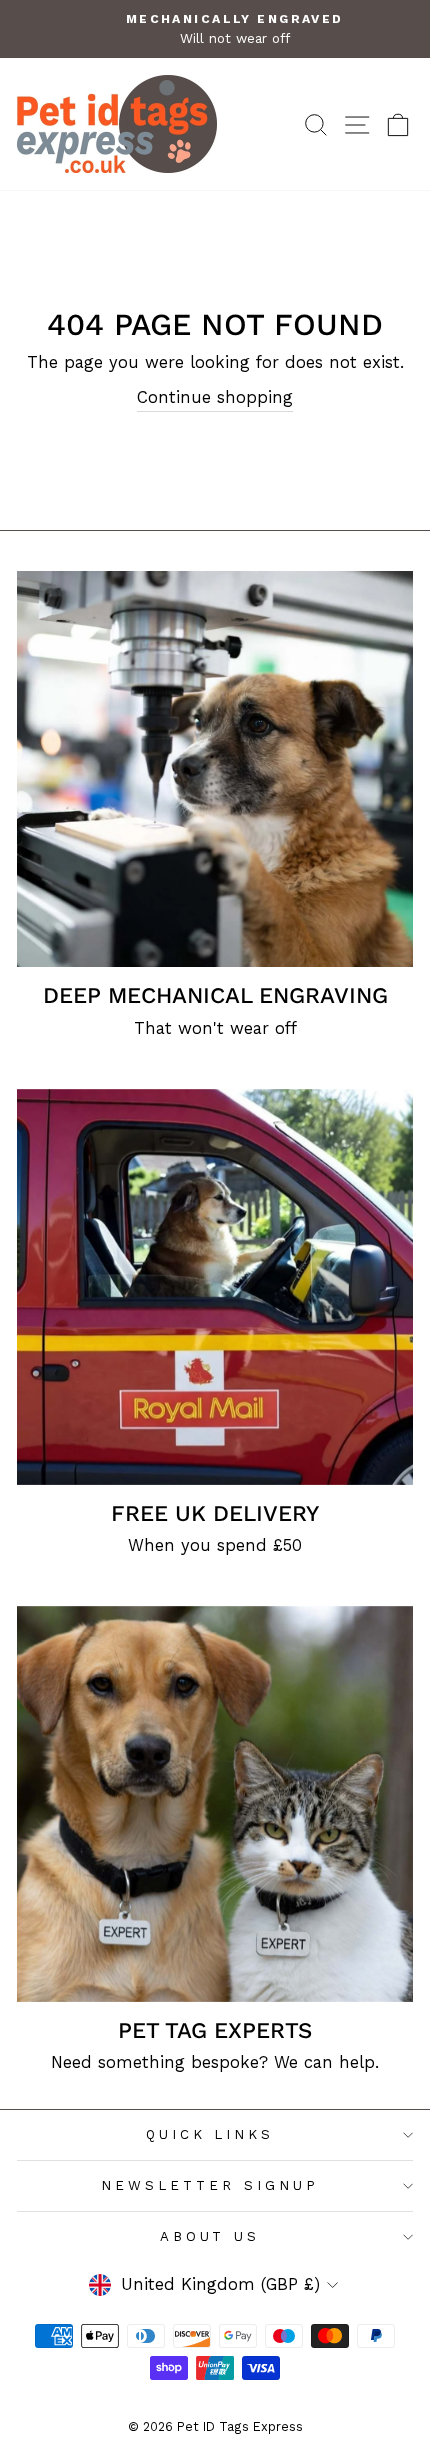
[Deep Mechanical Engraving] (215, 769)
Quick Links (210, 2134)
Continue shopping (215, 397)
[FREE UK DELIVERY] (215, 1287)
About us (210, 2236)
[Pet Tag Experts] (215, 1804)
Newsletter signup (210, 2185)
